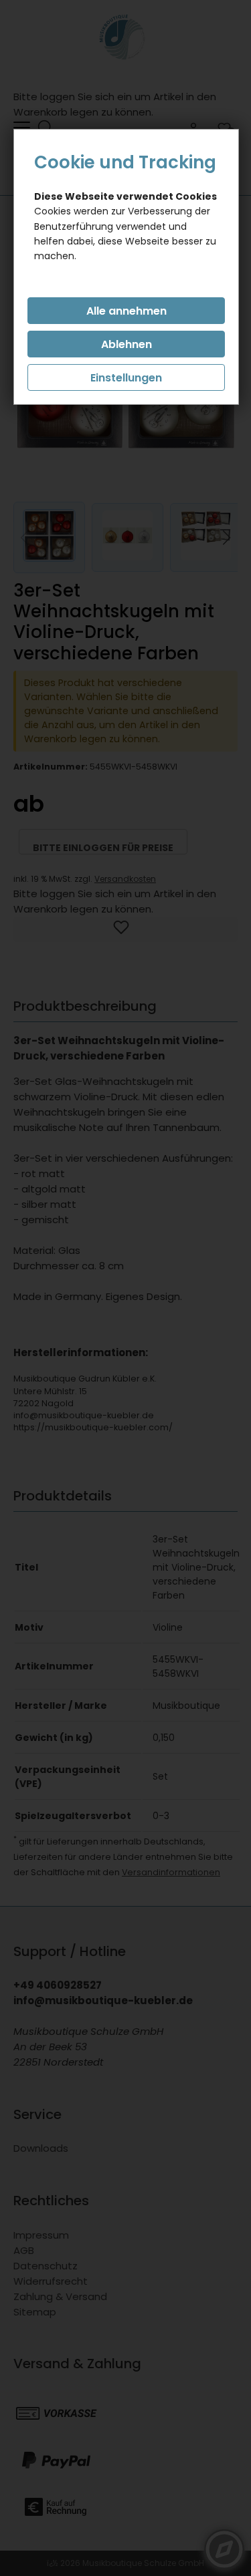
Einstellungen (126, 378)
